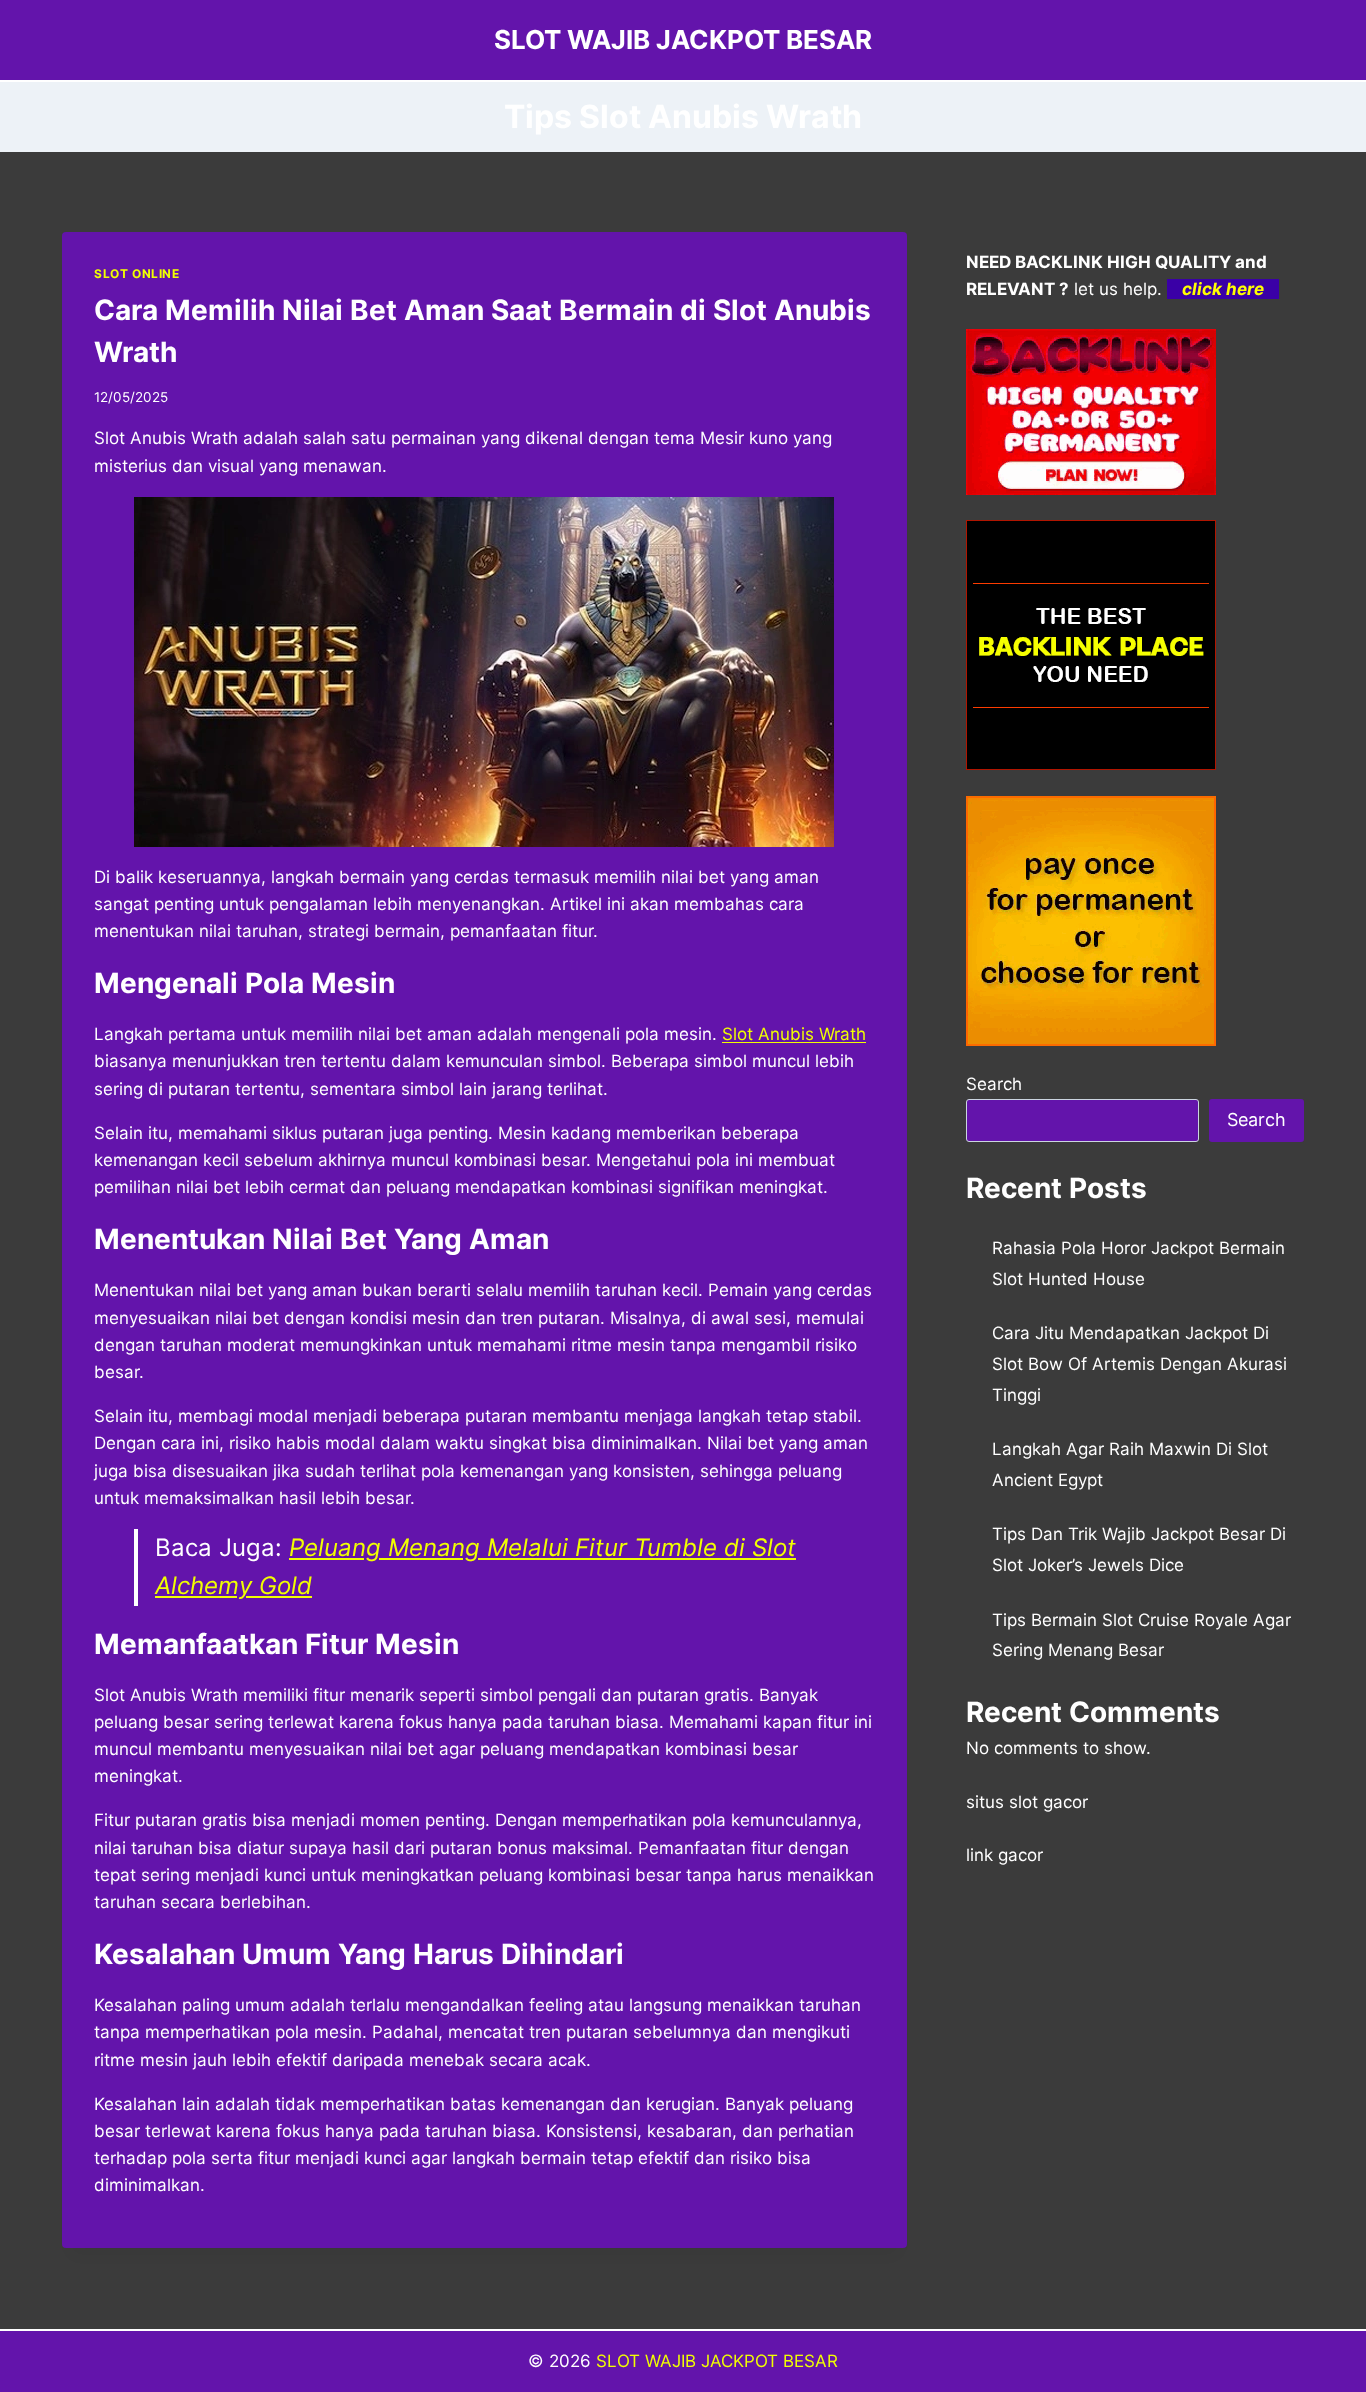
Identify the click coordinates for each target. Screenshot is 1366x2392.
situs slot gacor (1027, 1802)
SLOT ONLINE (137, 273)
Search (994, 1084)
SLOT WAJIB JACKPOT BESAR (717, 2361)
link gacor (1004, 1855)
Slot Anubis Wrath (794, 1034)
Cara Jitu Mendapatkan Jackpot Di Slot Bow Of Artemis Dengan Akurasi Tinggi (1139, 1363)
